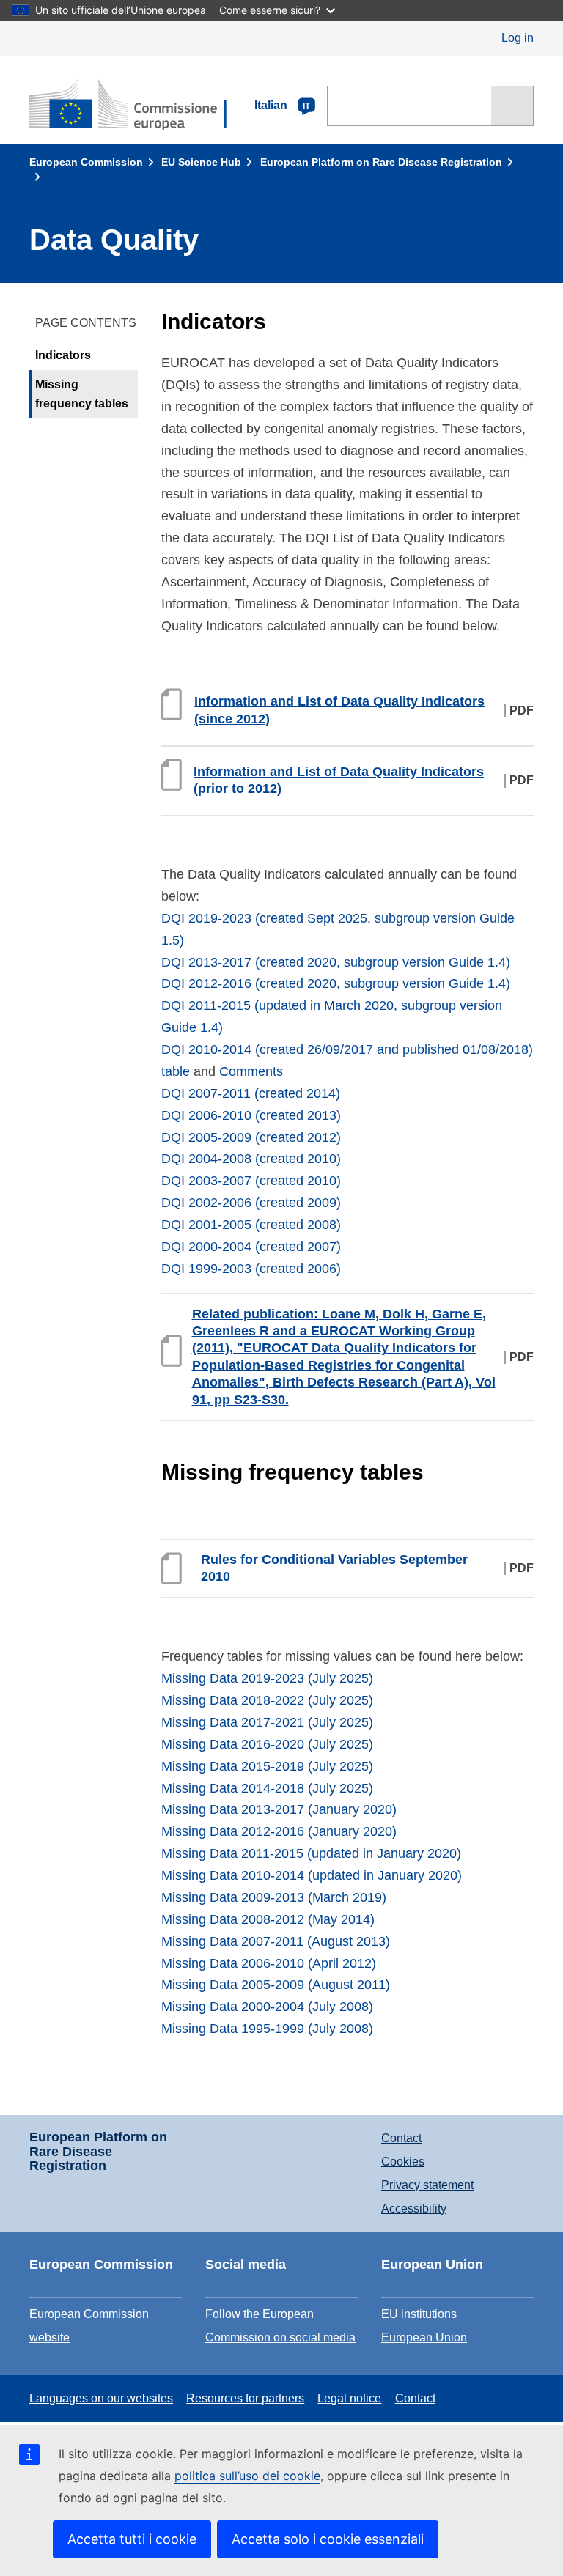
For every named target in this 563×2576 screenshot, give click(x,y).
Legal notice (349, 2398)
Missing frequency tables (82, 394)
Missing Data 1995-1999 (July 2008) (267, 2029)
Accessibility (414, 2208)
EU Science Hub (201, 162)
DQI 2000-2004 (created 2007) (251, 1247)
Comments (251, 1071)
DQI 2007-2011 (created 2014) (251, 1093)
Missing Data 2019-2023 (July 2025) (267, 1678)
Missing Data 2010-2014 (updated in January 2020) (312, 1875)
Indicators (63, 355)
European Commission (86, 162)
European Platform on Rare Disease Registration (381, 162)
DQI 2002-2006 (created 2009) (251, 1203)
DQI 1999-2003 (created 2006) (251, 1269)
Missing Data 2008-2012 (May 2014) (268, 1919)
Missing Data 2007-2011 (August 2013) (276, 1941)
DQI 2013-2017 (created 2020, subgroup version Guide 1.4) (336, 962)
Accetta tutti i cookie (132, 2539)
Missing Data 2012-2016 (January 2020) (279, 1831)
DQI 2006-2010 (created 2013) (251, 1115)
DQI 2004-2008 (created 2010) (251, 1159)
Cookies (403, 2162)
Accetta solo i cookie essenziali (328, 2539)
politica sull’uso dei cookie (247, 2476)
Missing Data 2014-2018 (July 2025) (267, 1788)
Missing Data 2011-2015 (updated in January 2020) (311, 1853)
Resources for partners (245, 2398)
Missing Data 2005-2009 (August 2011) (276, 1985)
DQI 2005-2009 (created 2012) (251, 1137)
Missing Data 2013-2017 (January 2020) (279, 1809)
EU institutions (419, 2314)
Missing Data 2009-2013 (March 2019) (274, 1897)
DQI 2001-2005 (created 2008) (251, 1225)
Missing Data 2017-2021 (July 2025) (267, 1722)
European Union (424, 2337)
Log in (518, 38)
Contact (401, 2138)
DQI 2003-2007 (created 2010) (251, 1181)
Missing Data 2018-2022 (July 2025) (267, 1700)
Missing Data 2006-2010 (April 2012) (269, 1963)
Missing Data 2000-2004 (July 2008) (267, 2007)
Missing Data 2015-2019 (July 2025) (267, 1766)
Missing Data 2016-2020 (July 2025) (267, 1744)
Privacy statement (427, 2185)
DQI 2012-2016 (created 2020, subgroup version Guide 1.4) (336, 983)
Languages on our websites (101, 2398)
